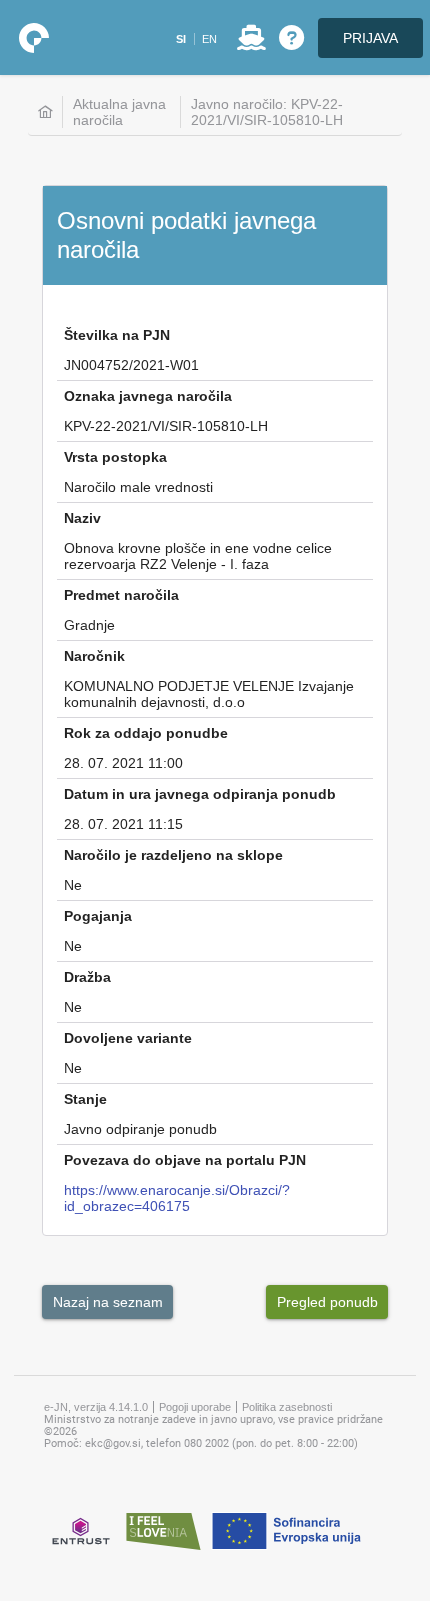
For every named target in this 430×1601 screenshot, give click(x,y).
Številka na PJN (117, 335)
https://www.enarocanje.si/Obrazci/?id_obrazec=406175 (177, 1198)
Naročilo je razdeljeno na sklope (173, 855)
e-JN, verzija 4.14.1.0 (96, 1407)
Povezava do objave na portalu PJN (185, 1160)
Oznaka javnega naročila (148, 396)
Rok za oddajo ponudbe (146, 733)
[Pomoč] (291, 38)
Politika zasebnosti (287, 1407)
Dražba (87, 977)
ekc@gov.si (113, 1443)
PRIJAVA (370, 38)
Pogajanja (98, 916)
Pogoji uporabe (195, 1407)
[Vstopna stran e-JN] (34, 38)
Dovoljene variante (128, 1038)
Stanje (85, 1099)
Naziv (82, 518)
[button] (181, 39)
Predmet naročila (121, 595)
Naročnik (94, 656)
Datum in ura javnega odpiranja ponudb (200, 794)
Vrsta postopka (115, 457)
